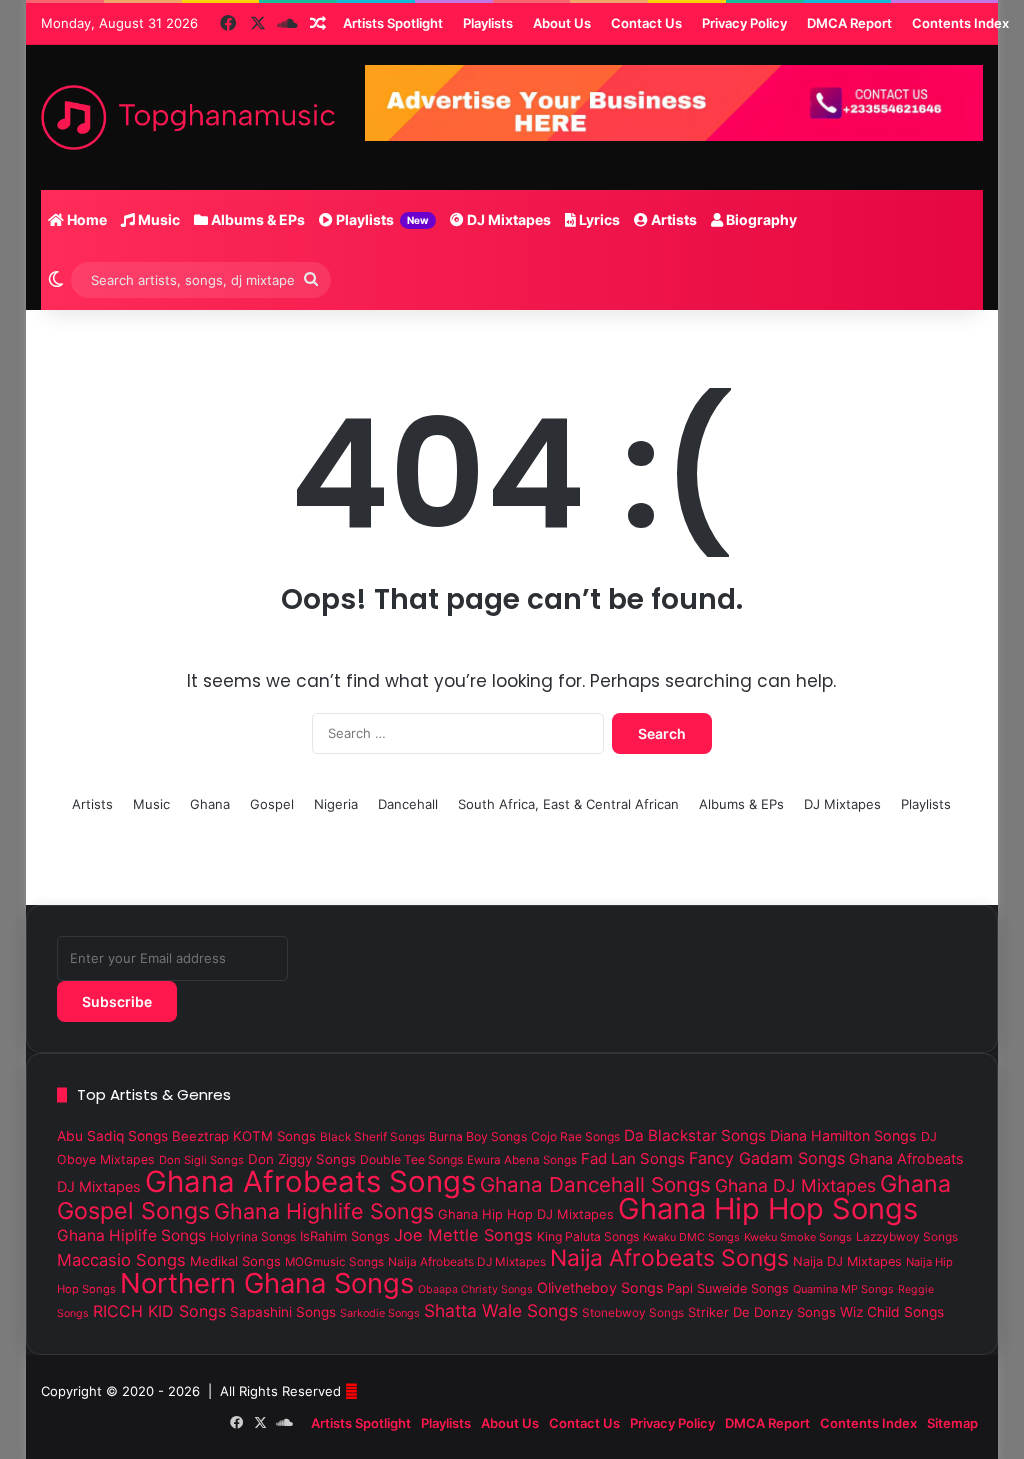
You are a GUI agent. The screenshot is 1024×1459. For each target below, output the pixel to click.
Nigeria (336, 804)
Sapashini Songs (283, 1312)
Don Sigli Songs (201, 1160)
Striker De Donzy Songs (762, 1312)
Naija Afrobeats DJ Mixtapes (467, 1262)
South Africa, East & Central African (568, 804)
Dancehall (408, 804)
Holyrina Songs (253, 1236)
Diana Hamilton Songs (843, 1135)
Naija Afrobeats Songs (669, 1258)
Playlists (381, 219)
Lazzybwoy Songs (907, 1237)
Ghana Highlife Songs (324, 1211)
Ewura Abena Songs (522, 1160)
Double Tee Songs (411, 1159)
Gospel (272, 804)
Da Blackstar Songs (695, 1135)
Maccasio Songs (121, 1260)
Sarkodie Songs (380, 1313)
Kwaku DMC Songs (691, 1237)
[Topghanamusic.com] (188, 117)
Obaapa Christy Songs (475, 1289)
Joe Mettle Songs (463, 1235)
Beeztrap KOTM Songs (244, 1136)
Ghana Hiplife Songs (131, 1235)
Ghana (210, 804)
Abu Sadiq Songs (112, 1136)
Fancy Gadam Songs (767, 1158)
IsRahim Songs (345, 1236)
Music (157, 219)
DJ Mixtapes (507, 219)
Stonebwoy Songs (633, 1313)
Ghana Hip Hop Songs (768, 1208)
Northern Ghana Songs (267, 1283)
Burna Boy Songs (478, 1136)
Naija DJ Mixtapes (847, 1261)
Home (85, 219)
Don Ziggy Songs (302, 1159)
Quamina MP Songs (843, 1289)
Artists (672, 219)
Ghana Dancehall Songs (595, 1184)
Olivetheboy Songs (600, 1287)
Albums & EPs (256, 219)
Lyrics (598, 219)
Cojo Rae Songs (575, 1136)
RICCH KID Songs (159, 1311)
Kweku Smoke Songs (798, 1237)
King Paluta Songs (588, 1236)
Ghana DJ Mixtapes (795, 1185)
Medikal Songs (235, 1261)
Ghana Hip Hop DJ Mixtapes (526, 1214)
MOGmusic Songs (334, 1262)
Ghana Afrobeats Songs (310, 1181)
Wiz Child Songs (892, 1312)
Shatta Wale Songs (501, 1310)
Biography (760, 219)
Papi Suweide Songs (728, 1288)
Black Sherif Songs (372, 1137)
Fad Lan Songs (633, 1158)
